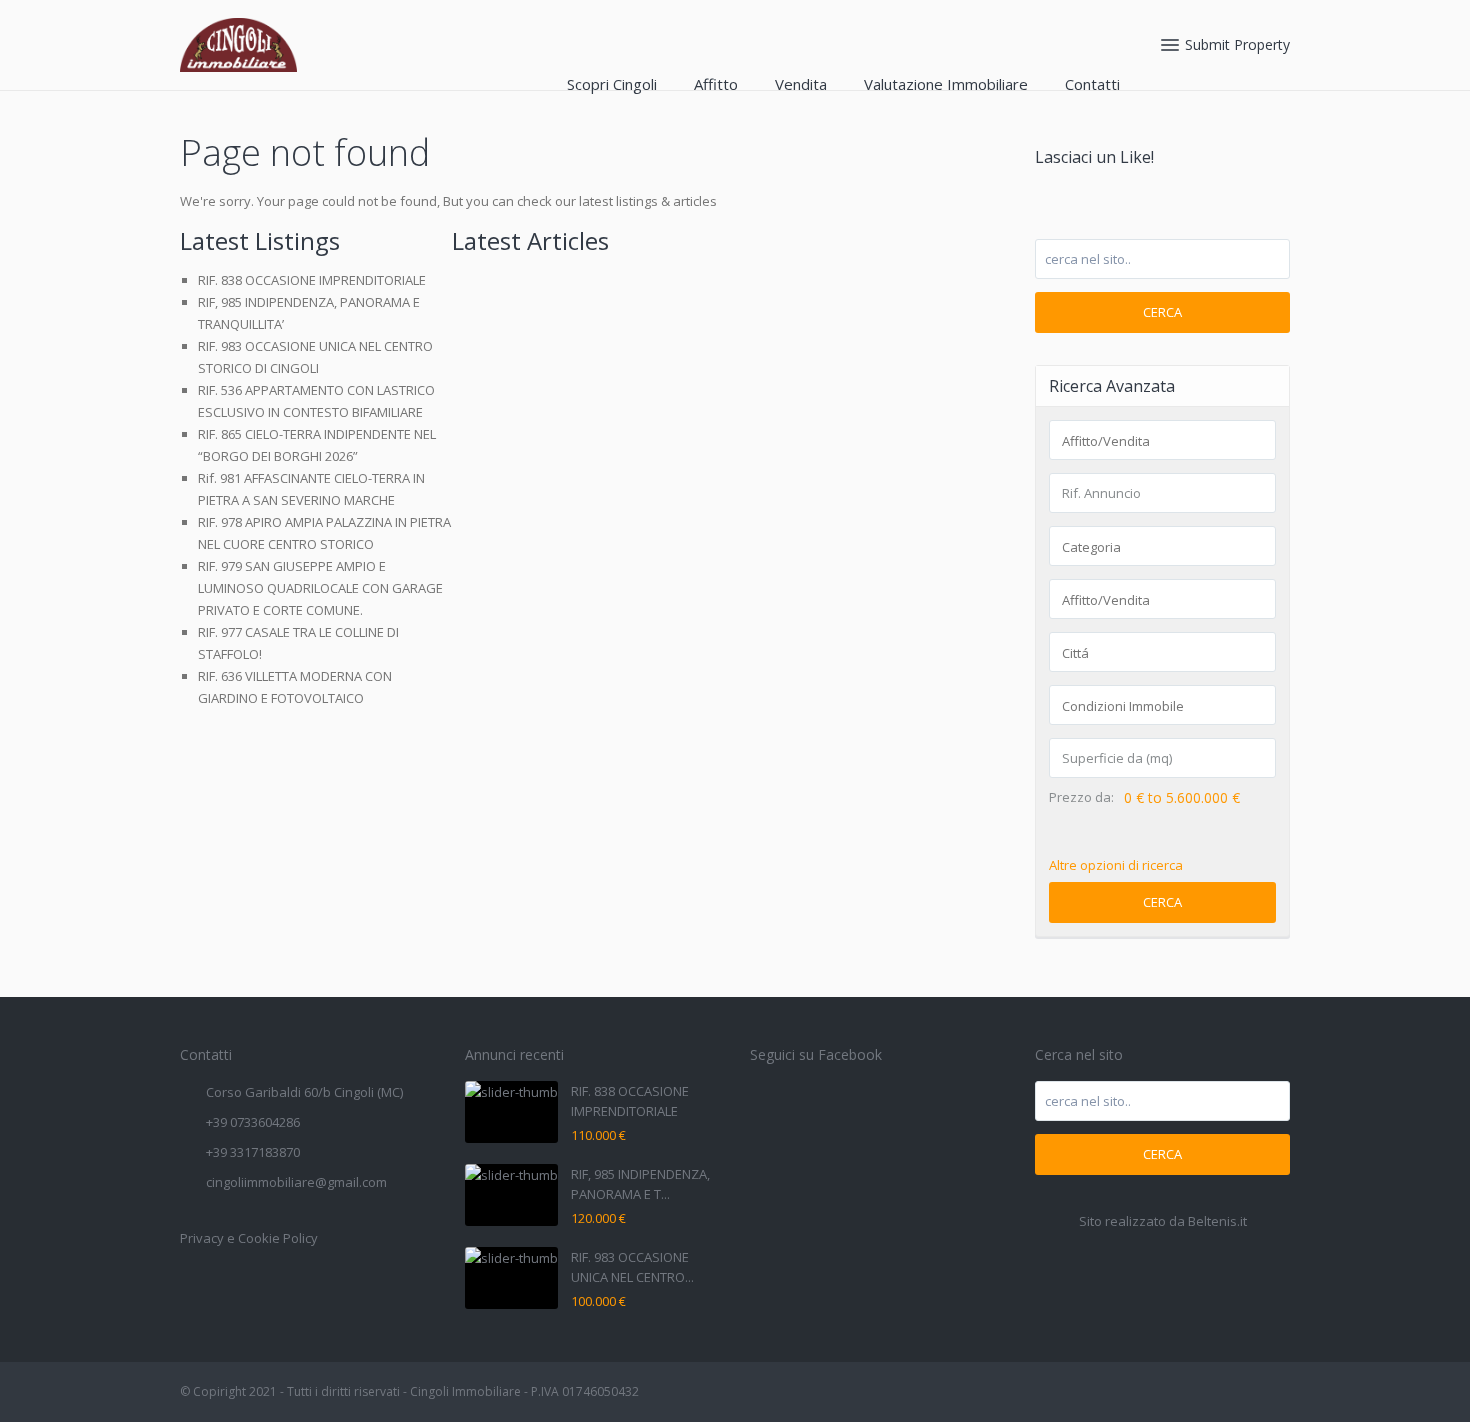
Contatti (1092, 84)
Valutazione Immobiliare (946, 84)
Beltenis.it (1217, 1221)
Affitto (716, 84)
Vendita (801, 84)
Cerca (1162, 312)
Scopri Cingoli (612, 84)
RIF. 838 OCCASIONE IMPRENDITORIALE (312, 280)
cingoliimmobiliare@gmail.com (296, 1182)
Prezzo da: (1081, 797)
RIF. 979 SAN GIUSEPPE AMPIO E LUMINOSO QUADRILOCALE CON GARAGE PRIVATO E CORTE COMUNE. (320, 588)
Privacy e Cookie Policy (249, 1238)
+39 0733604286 (253, 1122)
